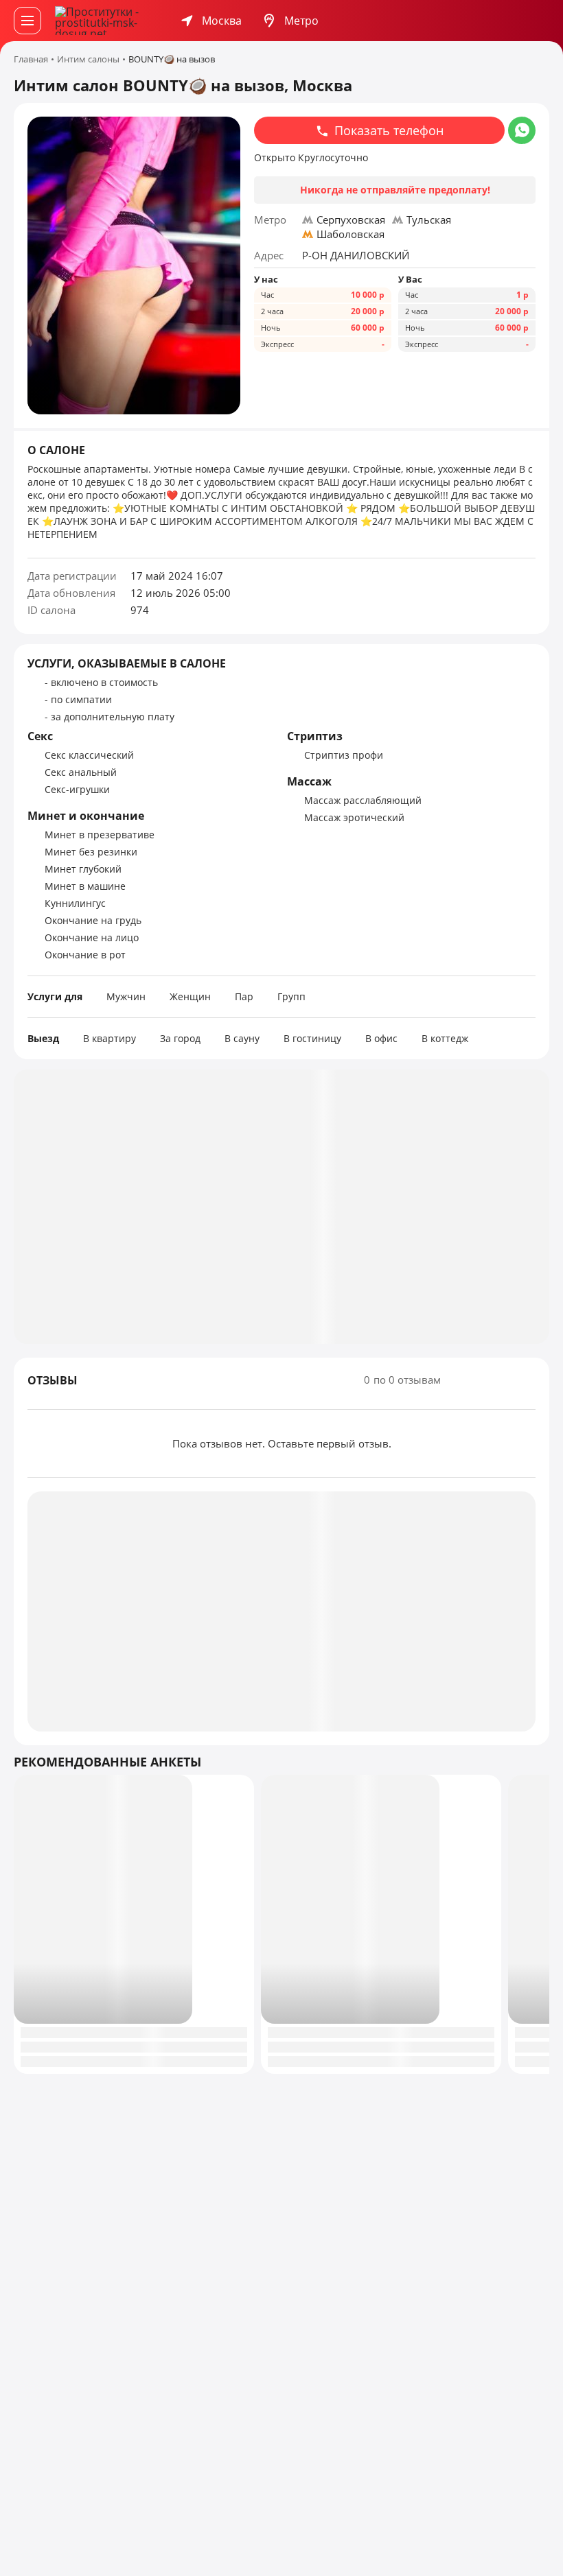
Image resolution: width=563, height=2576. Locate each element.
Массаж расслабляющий (363, 800)
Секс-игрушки (77, 789)
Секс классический (89, 755)
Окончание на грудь (93, 920)
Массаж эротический (354, 817)
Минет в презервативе (100, 835)
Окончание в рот (85, 955)
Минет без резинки (91, 852)
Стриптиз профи (344, 755)
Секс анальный (81, 772)
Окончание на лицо (92, 937)
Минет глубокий (83, 869)
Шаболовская (351, 234)
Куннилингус (75, 903)
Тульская (429, 220)
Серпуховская (351, 220)
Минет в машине (85, 886)
